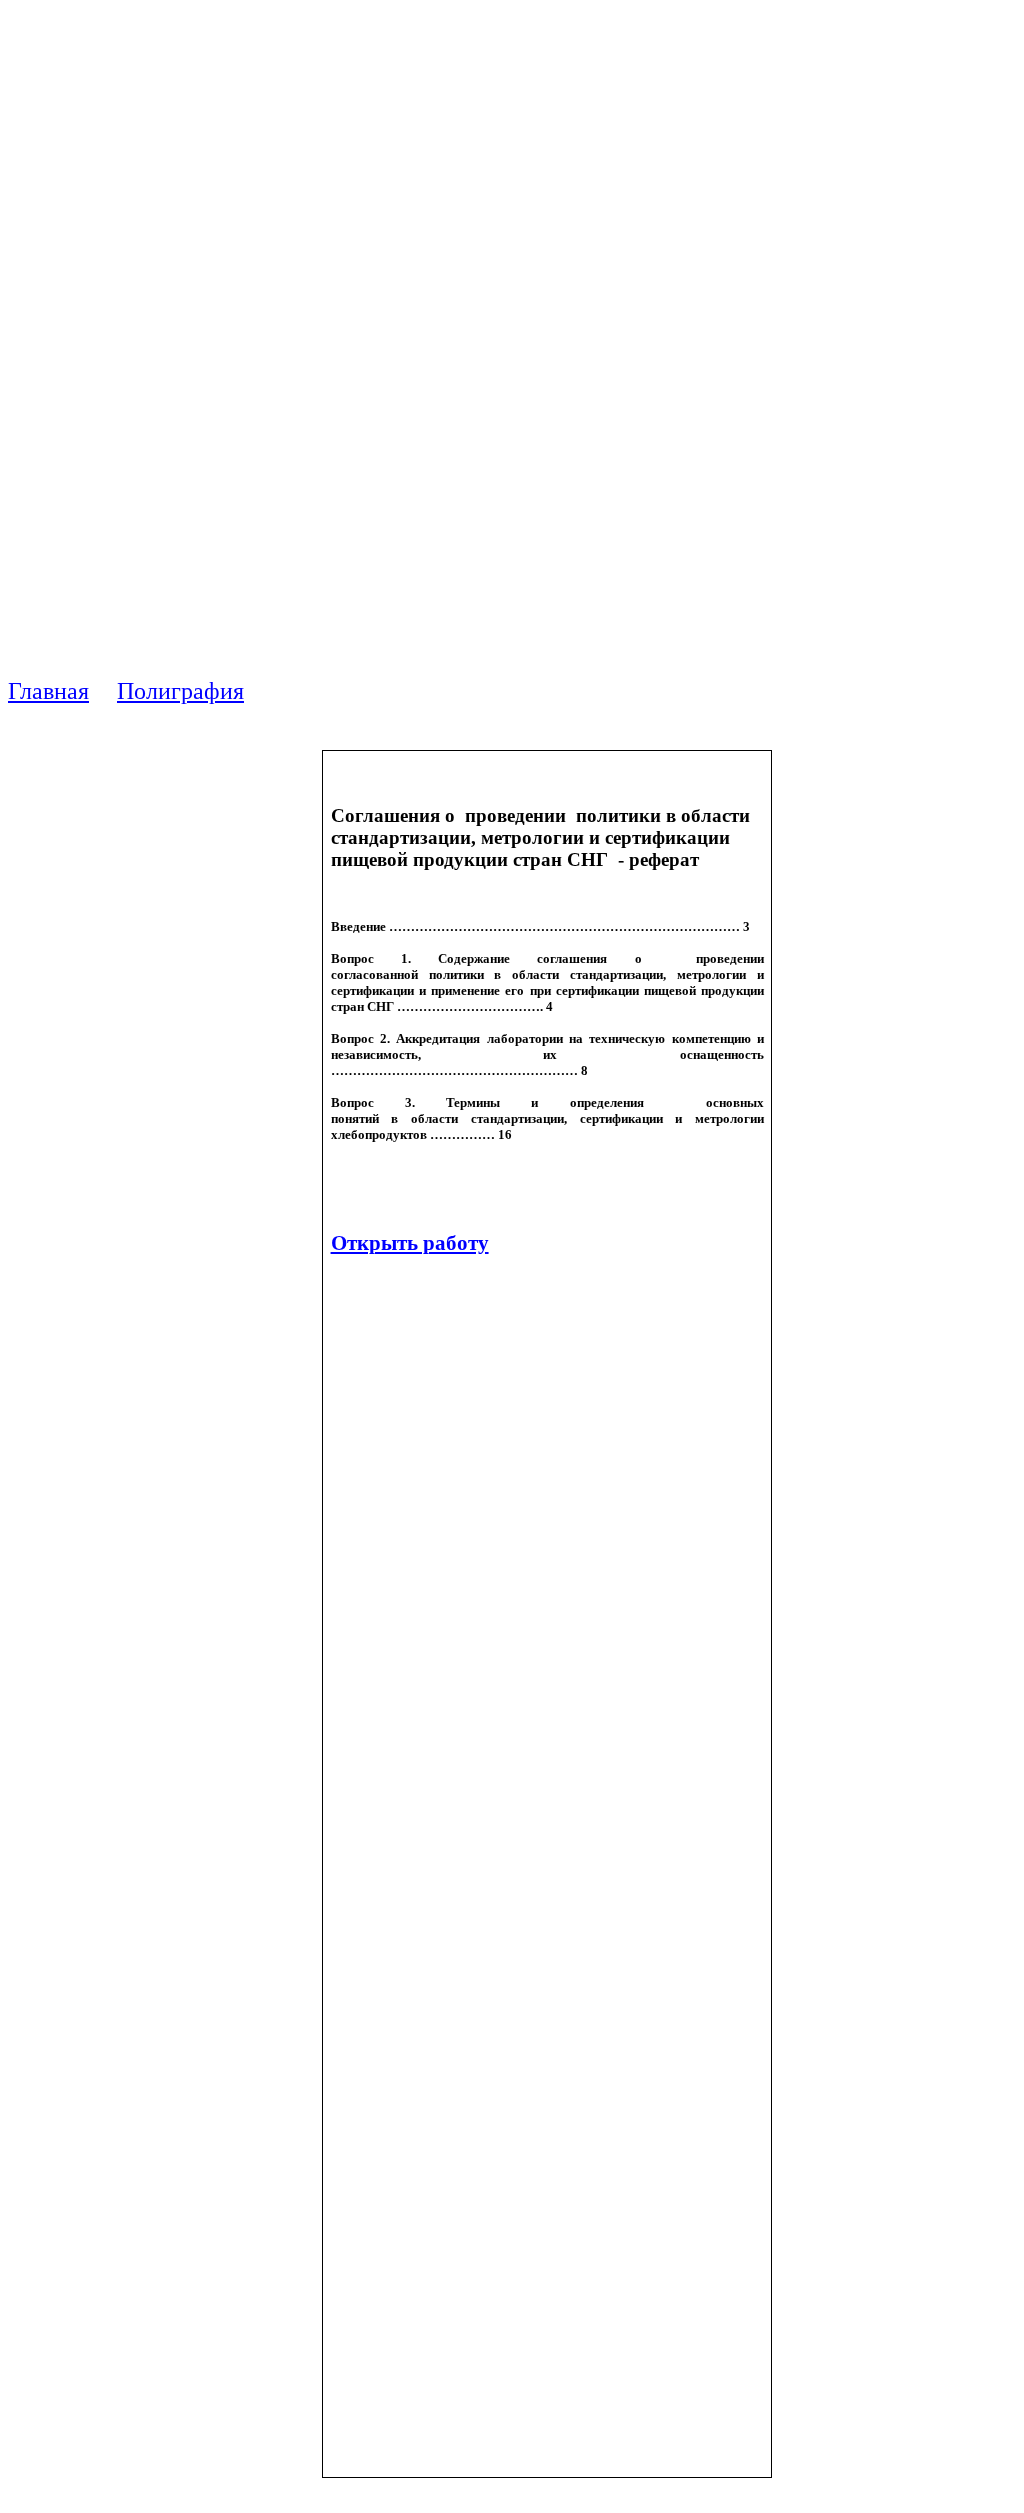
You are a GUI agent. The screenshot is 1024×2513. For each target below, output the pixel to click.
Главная (48, 691)
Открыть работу (410, 1243)
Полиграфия (180, 691)
